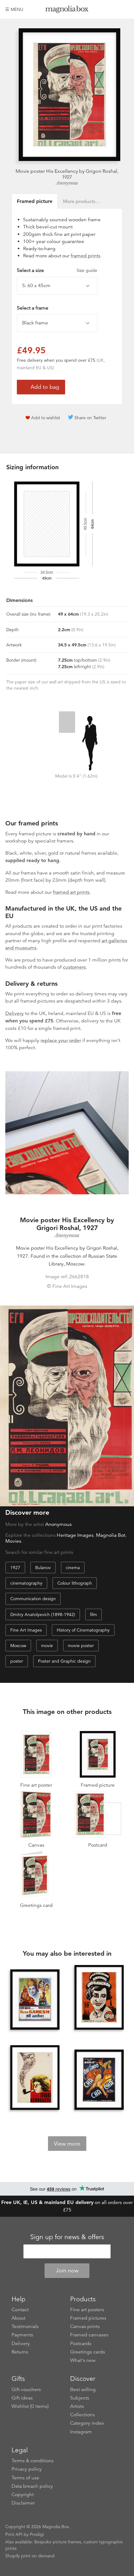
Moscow (18, 1646)
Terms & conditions (33, 2461)
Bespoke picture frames (58, 2542)
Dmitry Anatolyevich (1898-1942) (43, 1614)
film (93, 1614)
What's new (83, 2360)
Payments (22, 2335)
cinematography (26, 1583)
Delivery (14, 1013)
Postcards (81, 2344)
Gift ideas (22, 2398)
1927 (15, 1568)
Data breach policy (32, 2486)
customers (74, 967)
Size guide (87, 270)
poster (17, 1661)
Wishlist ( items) (30, 2406)
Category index (87, 2423)
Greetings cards (88, 2352)
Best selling (83, 2390)
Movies (13, 1541)
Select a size (57, 270)
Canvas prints (85, 2326)
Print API (14, 2534)
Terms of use (25, 2478)
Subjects (80, 2398)
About (18, 2318)
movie (47, 1646)
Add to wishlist (46, 418)
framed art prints (71, 892)
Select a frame (33, 308)
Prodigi (37, 2534)
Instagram (81, 2432)
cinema (73, 1568)
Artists (77, 2406)
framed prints (86, 256)
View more (67, 2144)
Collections (82, 2415)
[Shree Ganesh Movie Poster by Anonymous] (35, 2000)
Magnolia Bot (111, 1535)
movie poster (81, 1646)
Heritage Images (75, 1535)
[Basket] (124, 9)
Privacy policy (27, 2469)
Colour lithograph (75, 1583)
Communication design (33, 1599)
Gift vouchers (26, 2390)
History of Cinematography (83, 1630)
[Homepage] (67, 10)
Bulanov (43, 1568)
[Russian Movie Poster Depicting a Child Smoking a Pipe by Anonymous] (35, 2078)
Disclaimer (23, 2503)
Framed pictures (88, 2318)
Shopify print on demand (30, 2556)
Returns (20, 2352)
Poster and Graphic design (64, 1661)
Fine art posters (87, 2310)
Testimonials (25, 2326)
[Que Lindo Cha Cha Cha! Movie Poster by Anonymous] (99, 2080)
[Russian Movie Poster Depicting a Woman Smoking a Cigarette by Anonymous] (99, 1998)
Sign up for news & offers (67, 2237)
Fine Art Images (26, 1630)
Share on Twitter (90, 418)
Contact (20, 2310)
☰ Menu (14, 9)
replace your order (61, 1040)
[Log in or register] (113, 9)
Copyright (23, 2495)
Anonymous (67, 183)
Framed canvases (89, 2335)
